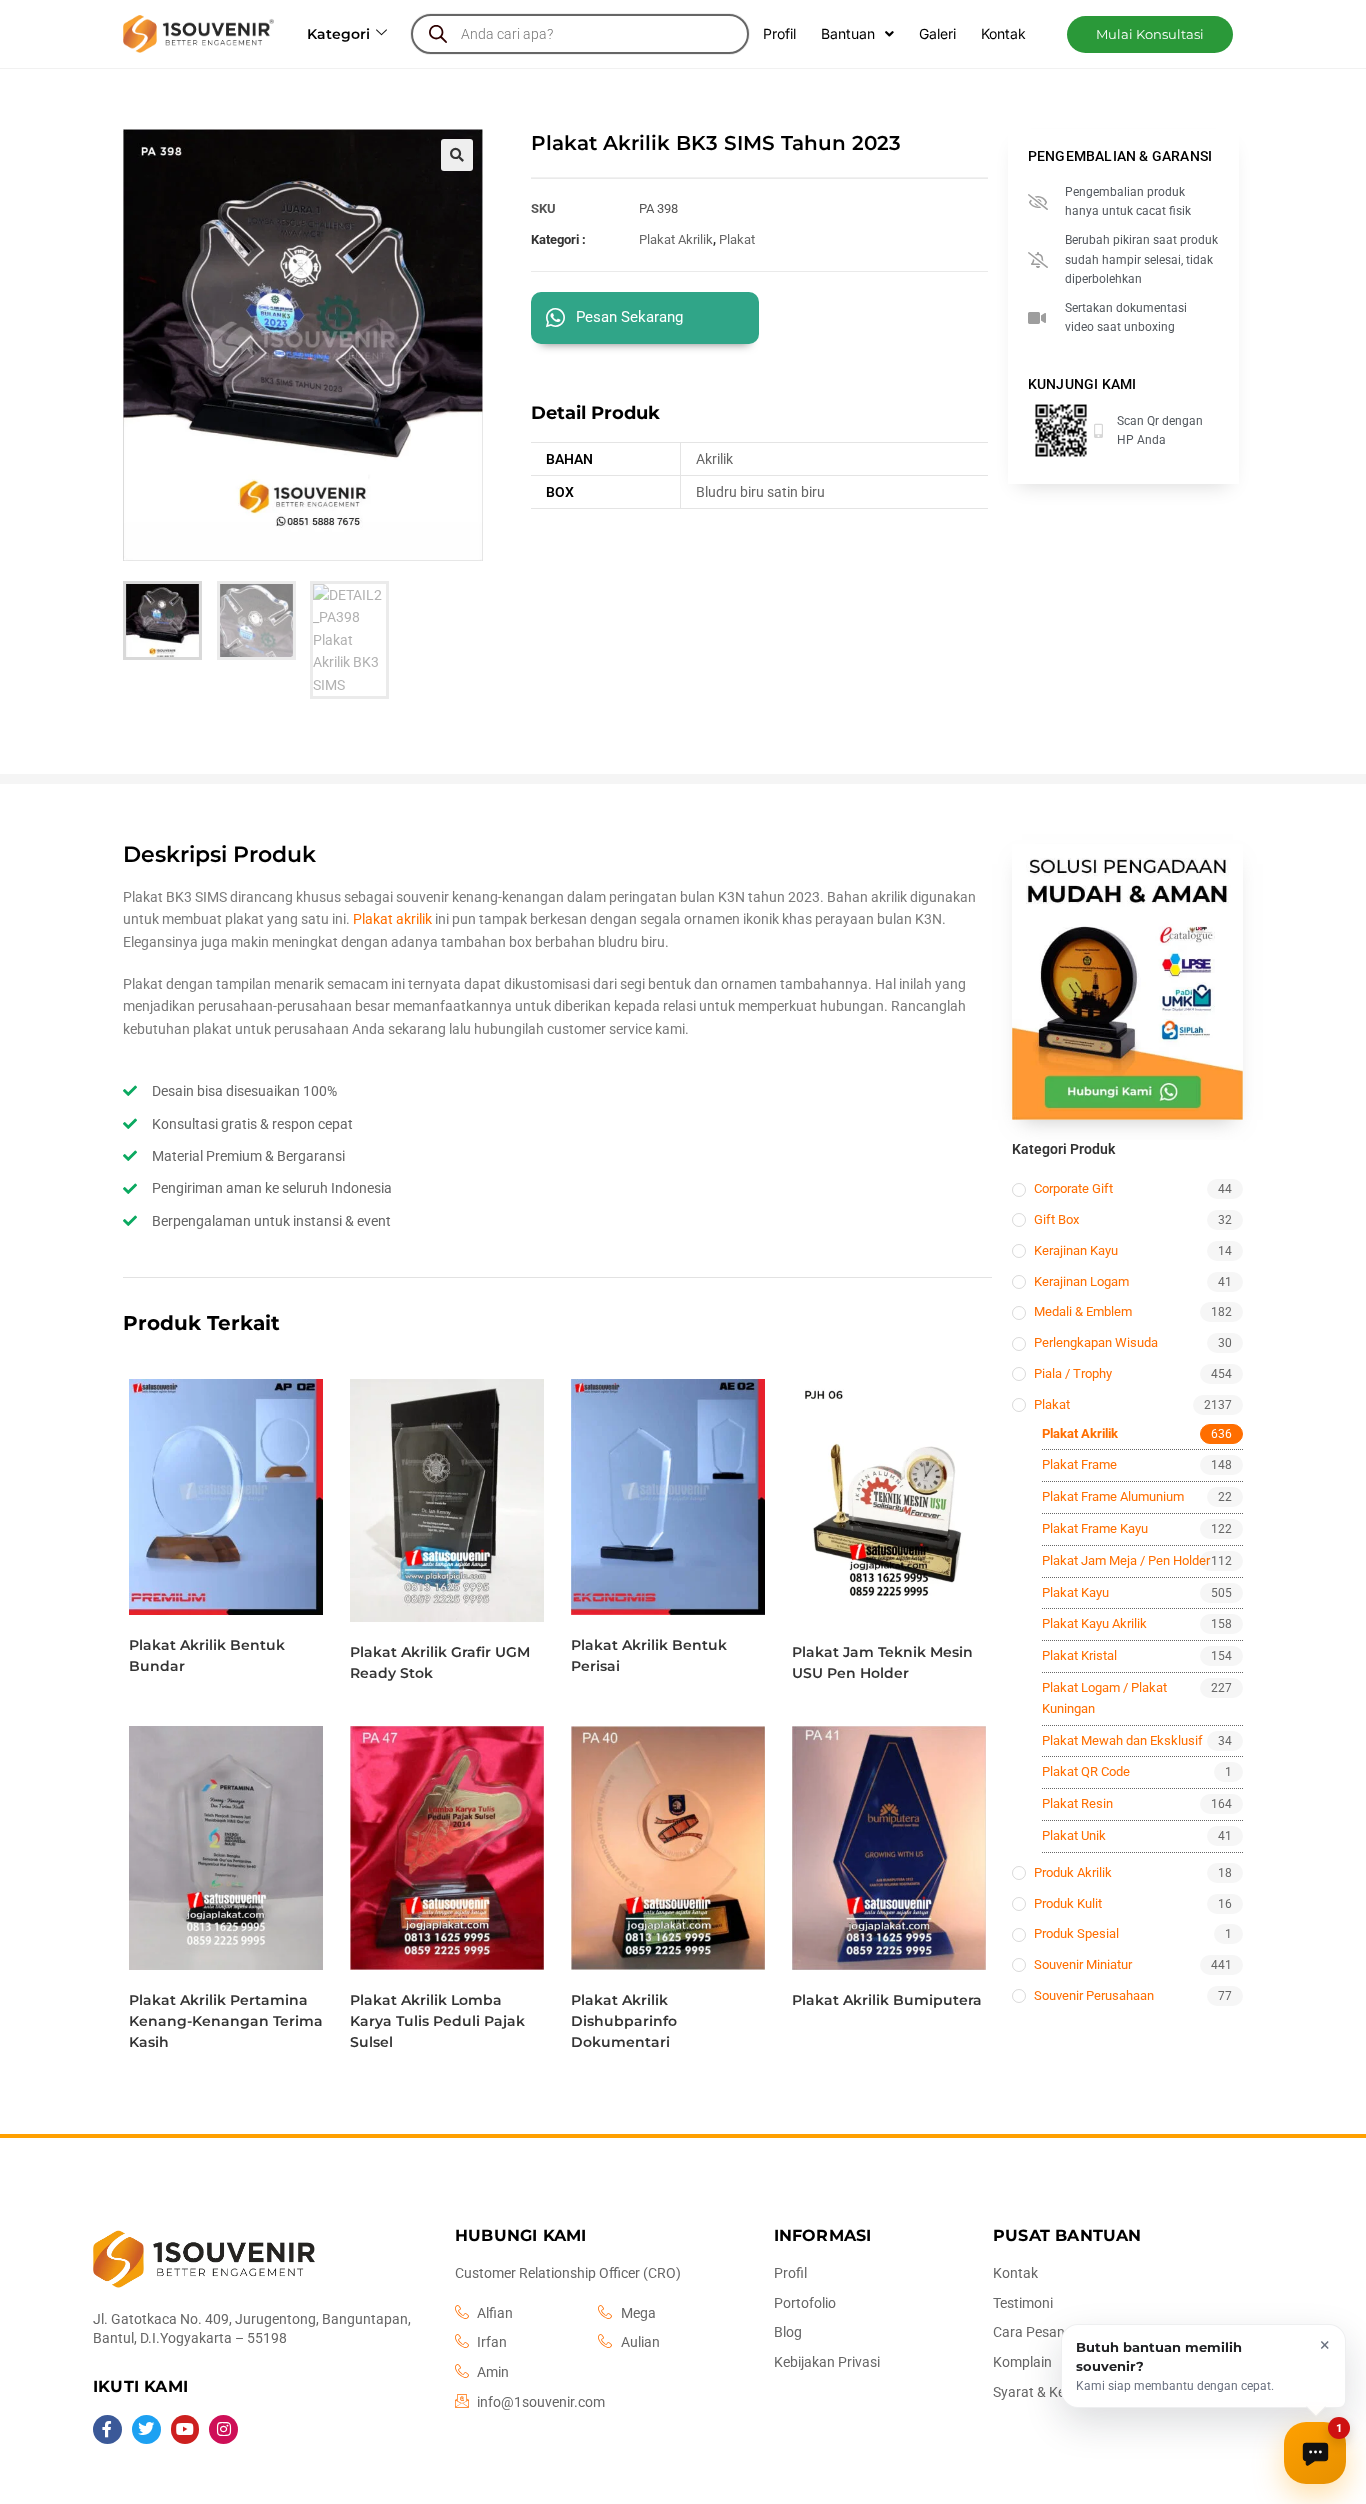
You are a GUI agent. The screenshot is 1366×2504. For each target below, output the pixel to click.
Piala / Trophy (1073, 1373)
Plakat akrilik (392, 919)
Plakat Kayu (1075, 1592)
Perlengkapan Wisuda (1096, 1342)
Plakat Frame (1079, 1464)
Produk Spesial (1076, 1933)
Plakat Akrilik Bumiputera (887, 2000)
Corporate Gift (1073, 1188)
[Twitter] (146, 2429)
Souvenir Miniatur (1083, 1964)
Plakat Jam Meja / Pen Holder (1126, 1560)
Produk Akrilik (1073, 1872)
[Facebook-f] (107, 2429)
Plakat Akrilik (676, 239)
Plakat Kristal (1079, 1655)
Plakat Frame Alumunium (1113, 1496)
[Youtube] (185, 2429)
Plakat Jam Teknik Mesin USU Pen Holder (882, 1662)
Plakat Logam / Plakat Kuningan (1104, 1698)
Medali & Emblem (1083, 1311)
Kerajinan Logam (1081, 1281)
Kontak (1003, 33)
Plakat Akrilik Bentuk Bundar (207, 1655)
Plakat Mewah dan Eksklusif (1122, 1740)
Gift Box (1056, 1219)
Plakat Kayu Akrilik (1094, 1623)
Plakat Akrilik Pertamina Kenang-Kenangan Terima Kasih (226, 2021)
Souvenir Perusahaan (1094, 1995)
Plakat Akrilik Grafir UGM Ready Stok (440, 1662)
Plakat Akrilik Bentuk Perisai (649, 1655)
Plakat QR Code (1086, 1771)
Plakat (737, 239)
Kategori (338, 34)
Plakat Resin (1077, 1803)
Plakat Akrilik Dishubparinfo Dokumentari (624, 2021)
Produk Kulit (1068, 1903)
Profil (779, 33)
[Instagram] (223, 2429)
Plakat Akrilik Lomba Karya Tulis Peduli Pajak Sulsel (437, 2021)
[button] (1150, 34)
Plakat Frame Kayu (1095, 1528)
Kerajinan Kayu (1076, 1250)
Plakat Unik (1074, 1835)
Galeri (937, 33)
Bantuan (848, 33)
